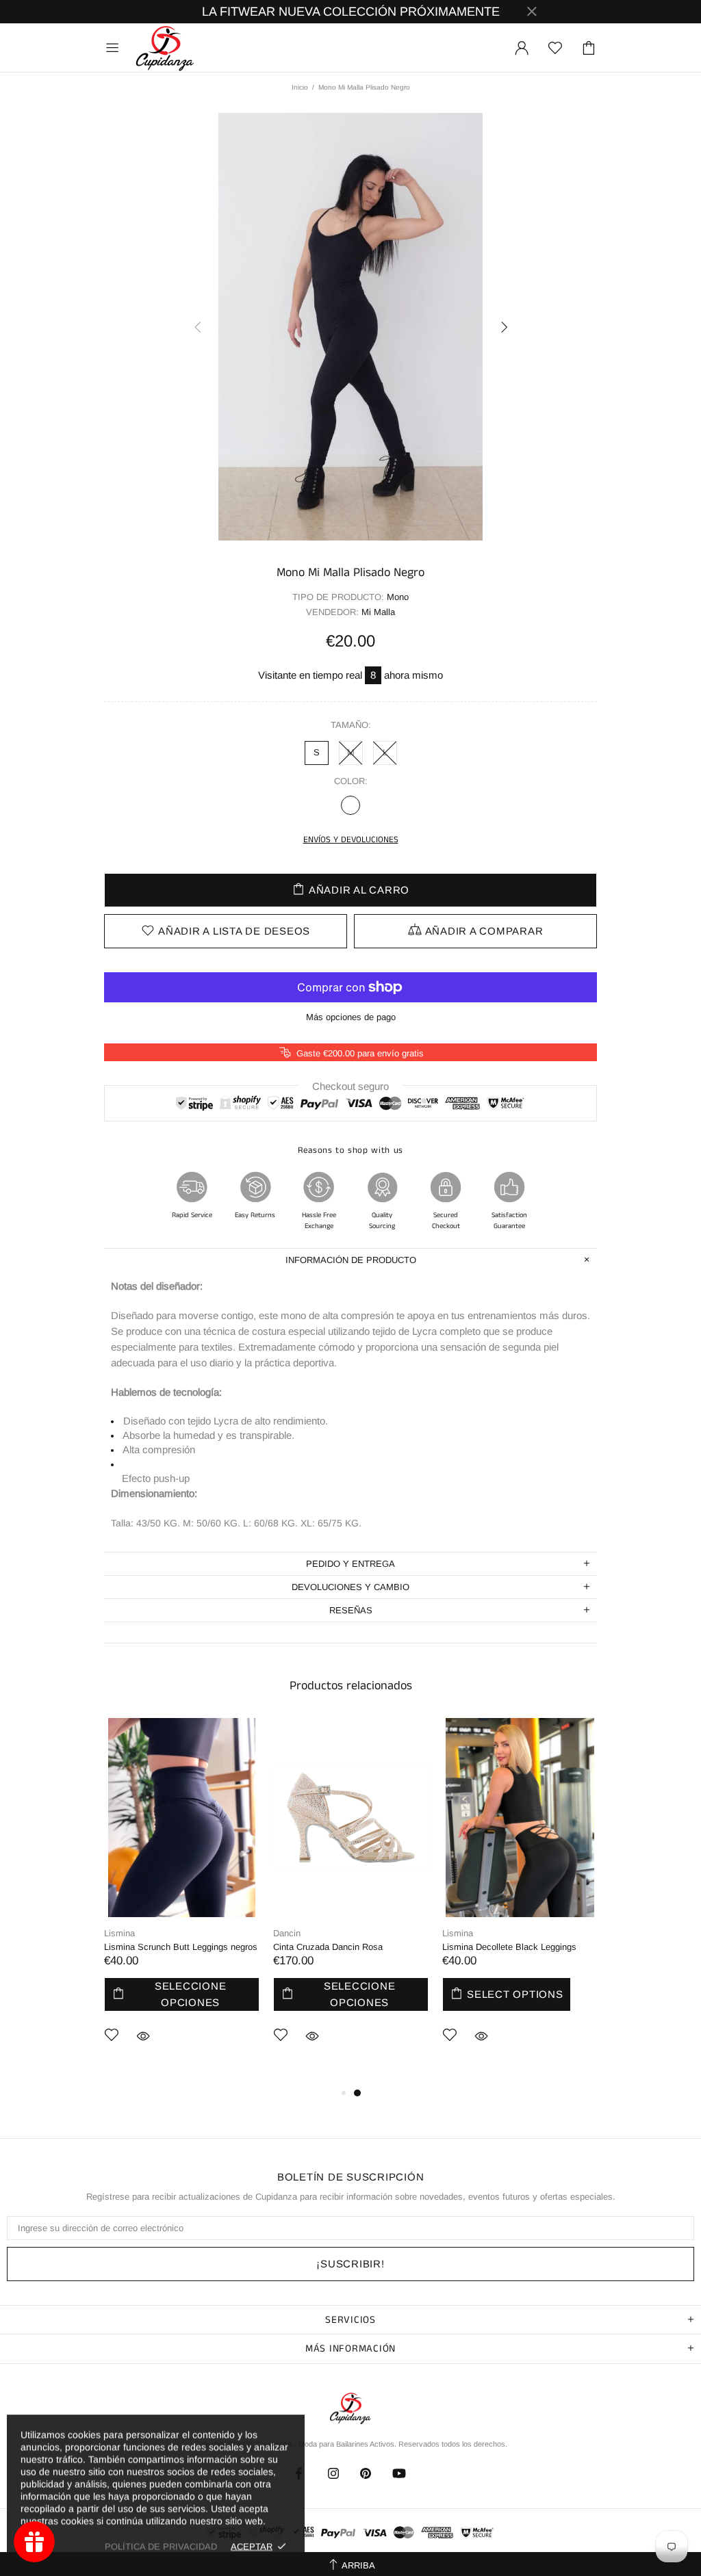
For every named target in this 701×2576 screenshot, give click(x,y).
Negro (350, 805)
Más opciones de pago (351, 1017)
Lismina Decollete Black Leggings (509, 1947)
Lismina (119, 1933)
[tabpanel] (182, 1901)
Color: (351, 781)
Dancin (287, 1933)
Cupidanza (165, 48)
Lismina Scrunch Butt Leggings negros (181, 1947)
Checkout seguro (350, 1085)
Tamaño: (351, 725)
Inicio (300, 87)
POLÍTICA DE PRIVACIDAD (161, 2546)
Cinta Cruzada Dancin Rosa (328, 1947)
